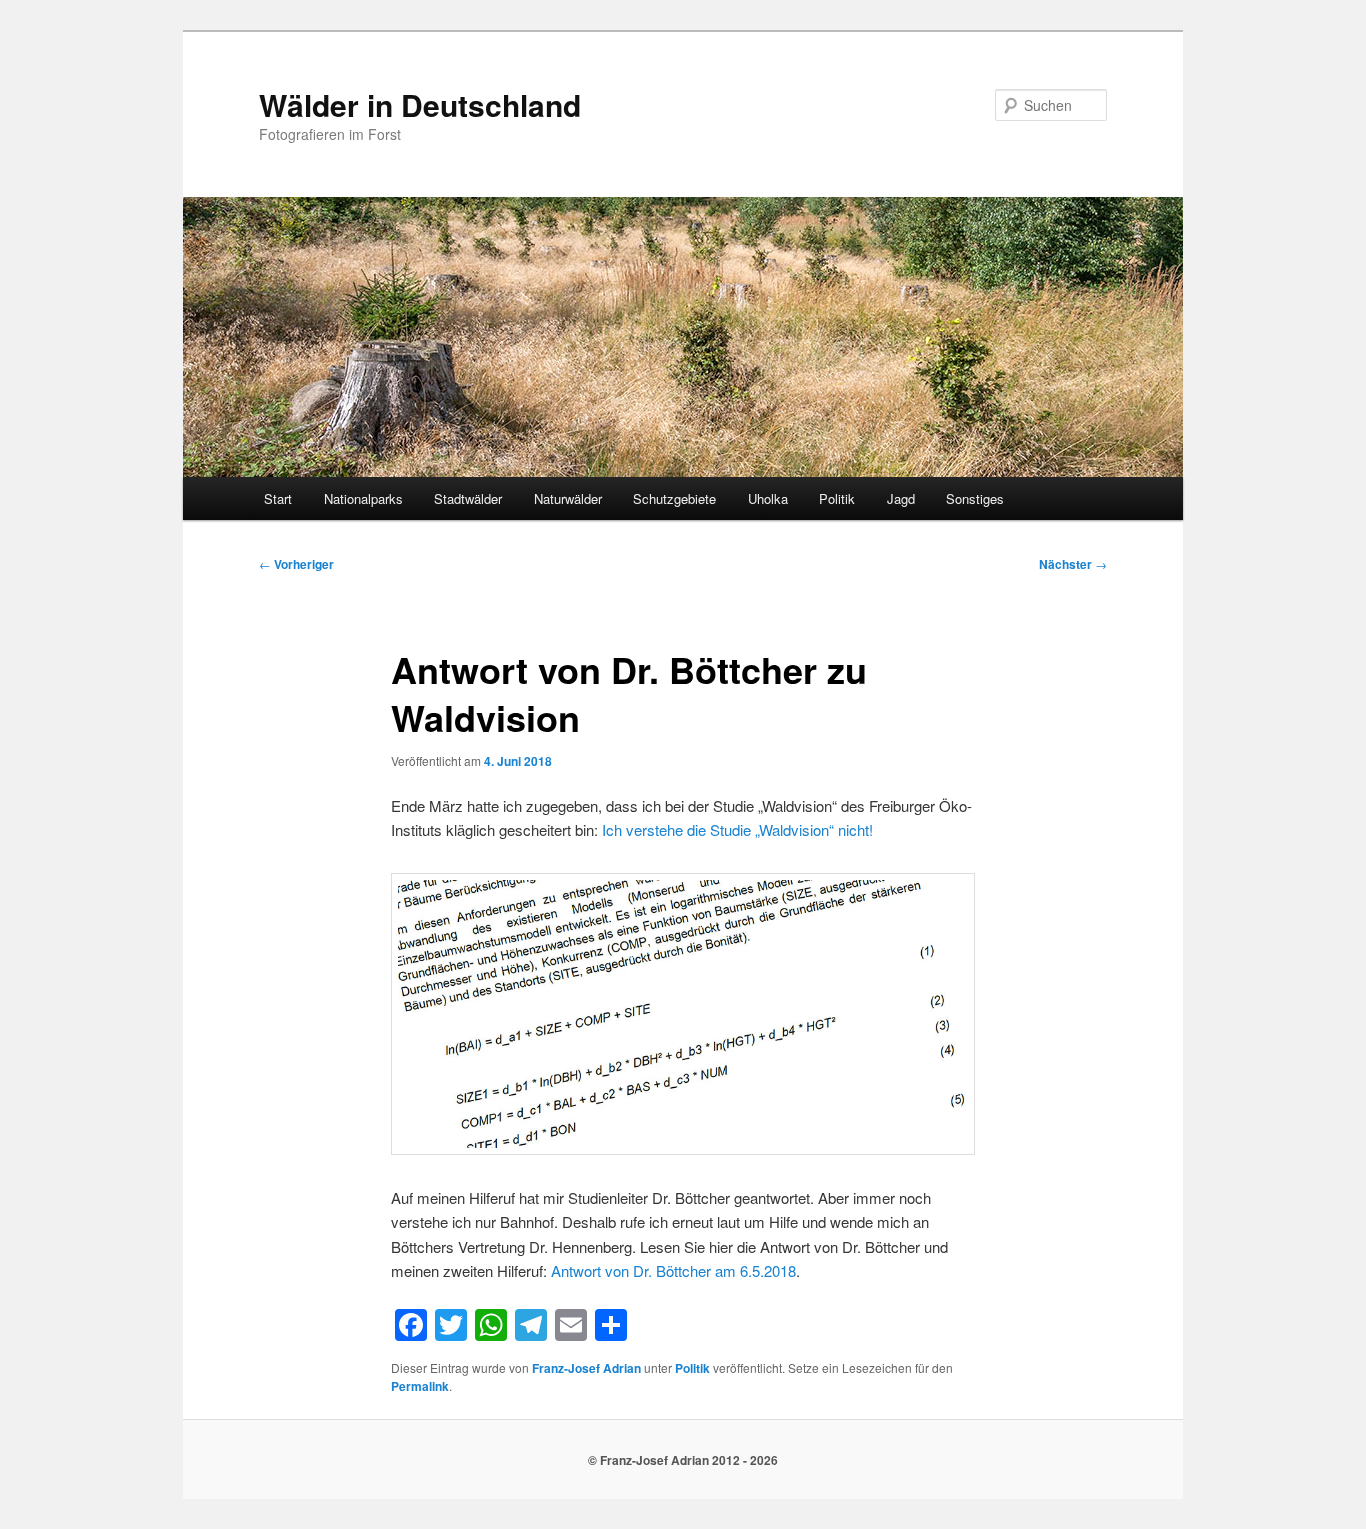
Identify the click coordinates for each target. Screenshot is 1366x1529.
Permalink (420, 1386)
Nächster (1073, 564)
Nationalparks (363, 498)
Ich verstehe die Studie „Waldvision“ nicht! (737, 829)
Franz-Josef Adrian (586, 1368)
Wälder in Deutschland (420, 104)
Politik (837, 498)
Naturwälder (568, 498)
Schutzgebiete (674, 498)
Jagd (901, 498)
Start (278, 498)
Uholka (768, 498)
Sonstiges (975, 498)
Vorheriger (296, 564)
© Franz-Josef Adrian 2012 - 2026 (683, 1460)
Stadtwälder (468, 498)
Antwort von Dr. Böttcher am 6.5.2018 (673, 1270)
